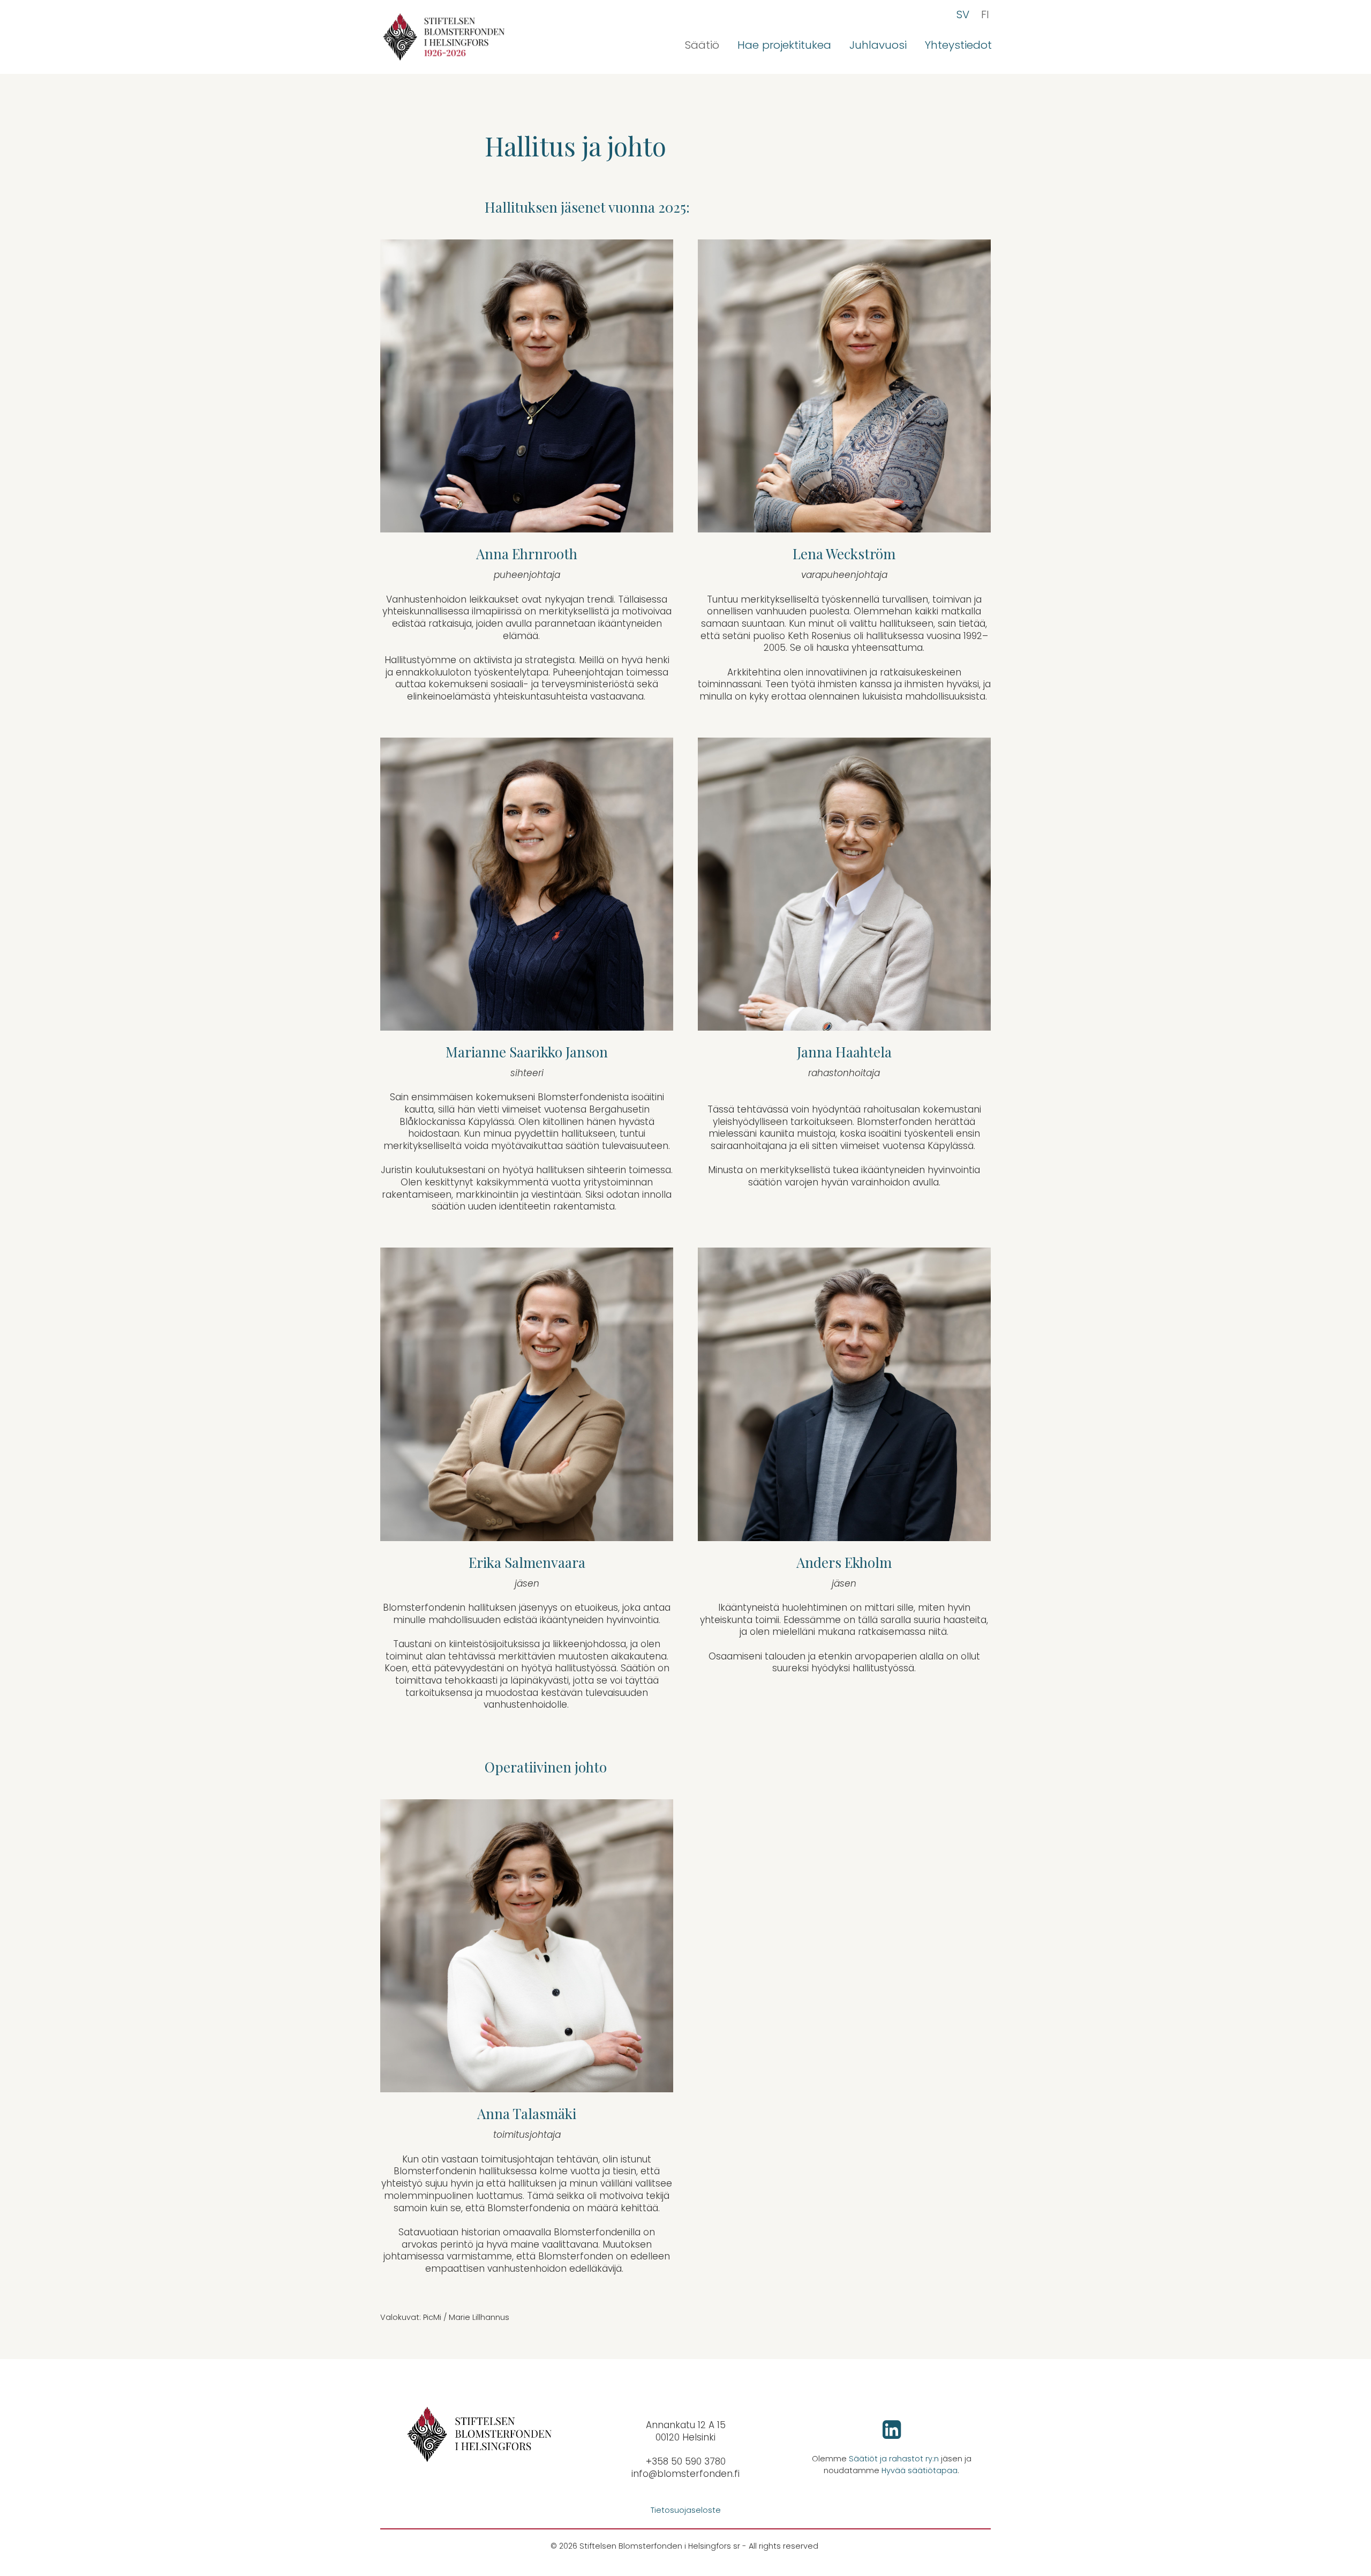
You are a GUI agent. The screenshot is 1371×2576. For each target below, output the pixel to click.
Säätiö (702, 45)
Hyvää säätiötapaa (920, 2470)
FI (985, 14)
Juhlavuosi (878, 45)
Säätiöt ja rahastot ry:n (894, 2459)
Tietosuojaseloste (686, 2510)
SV (963, 14)
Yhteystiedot (958, 45)
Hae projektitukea (784, 45)
